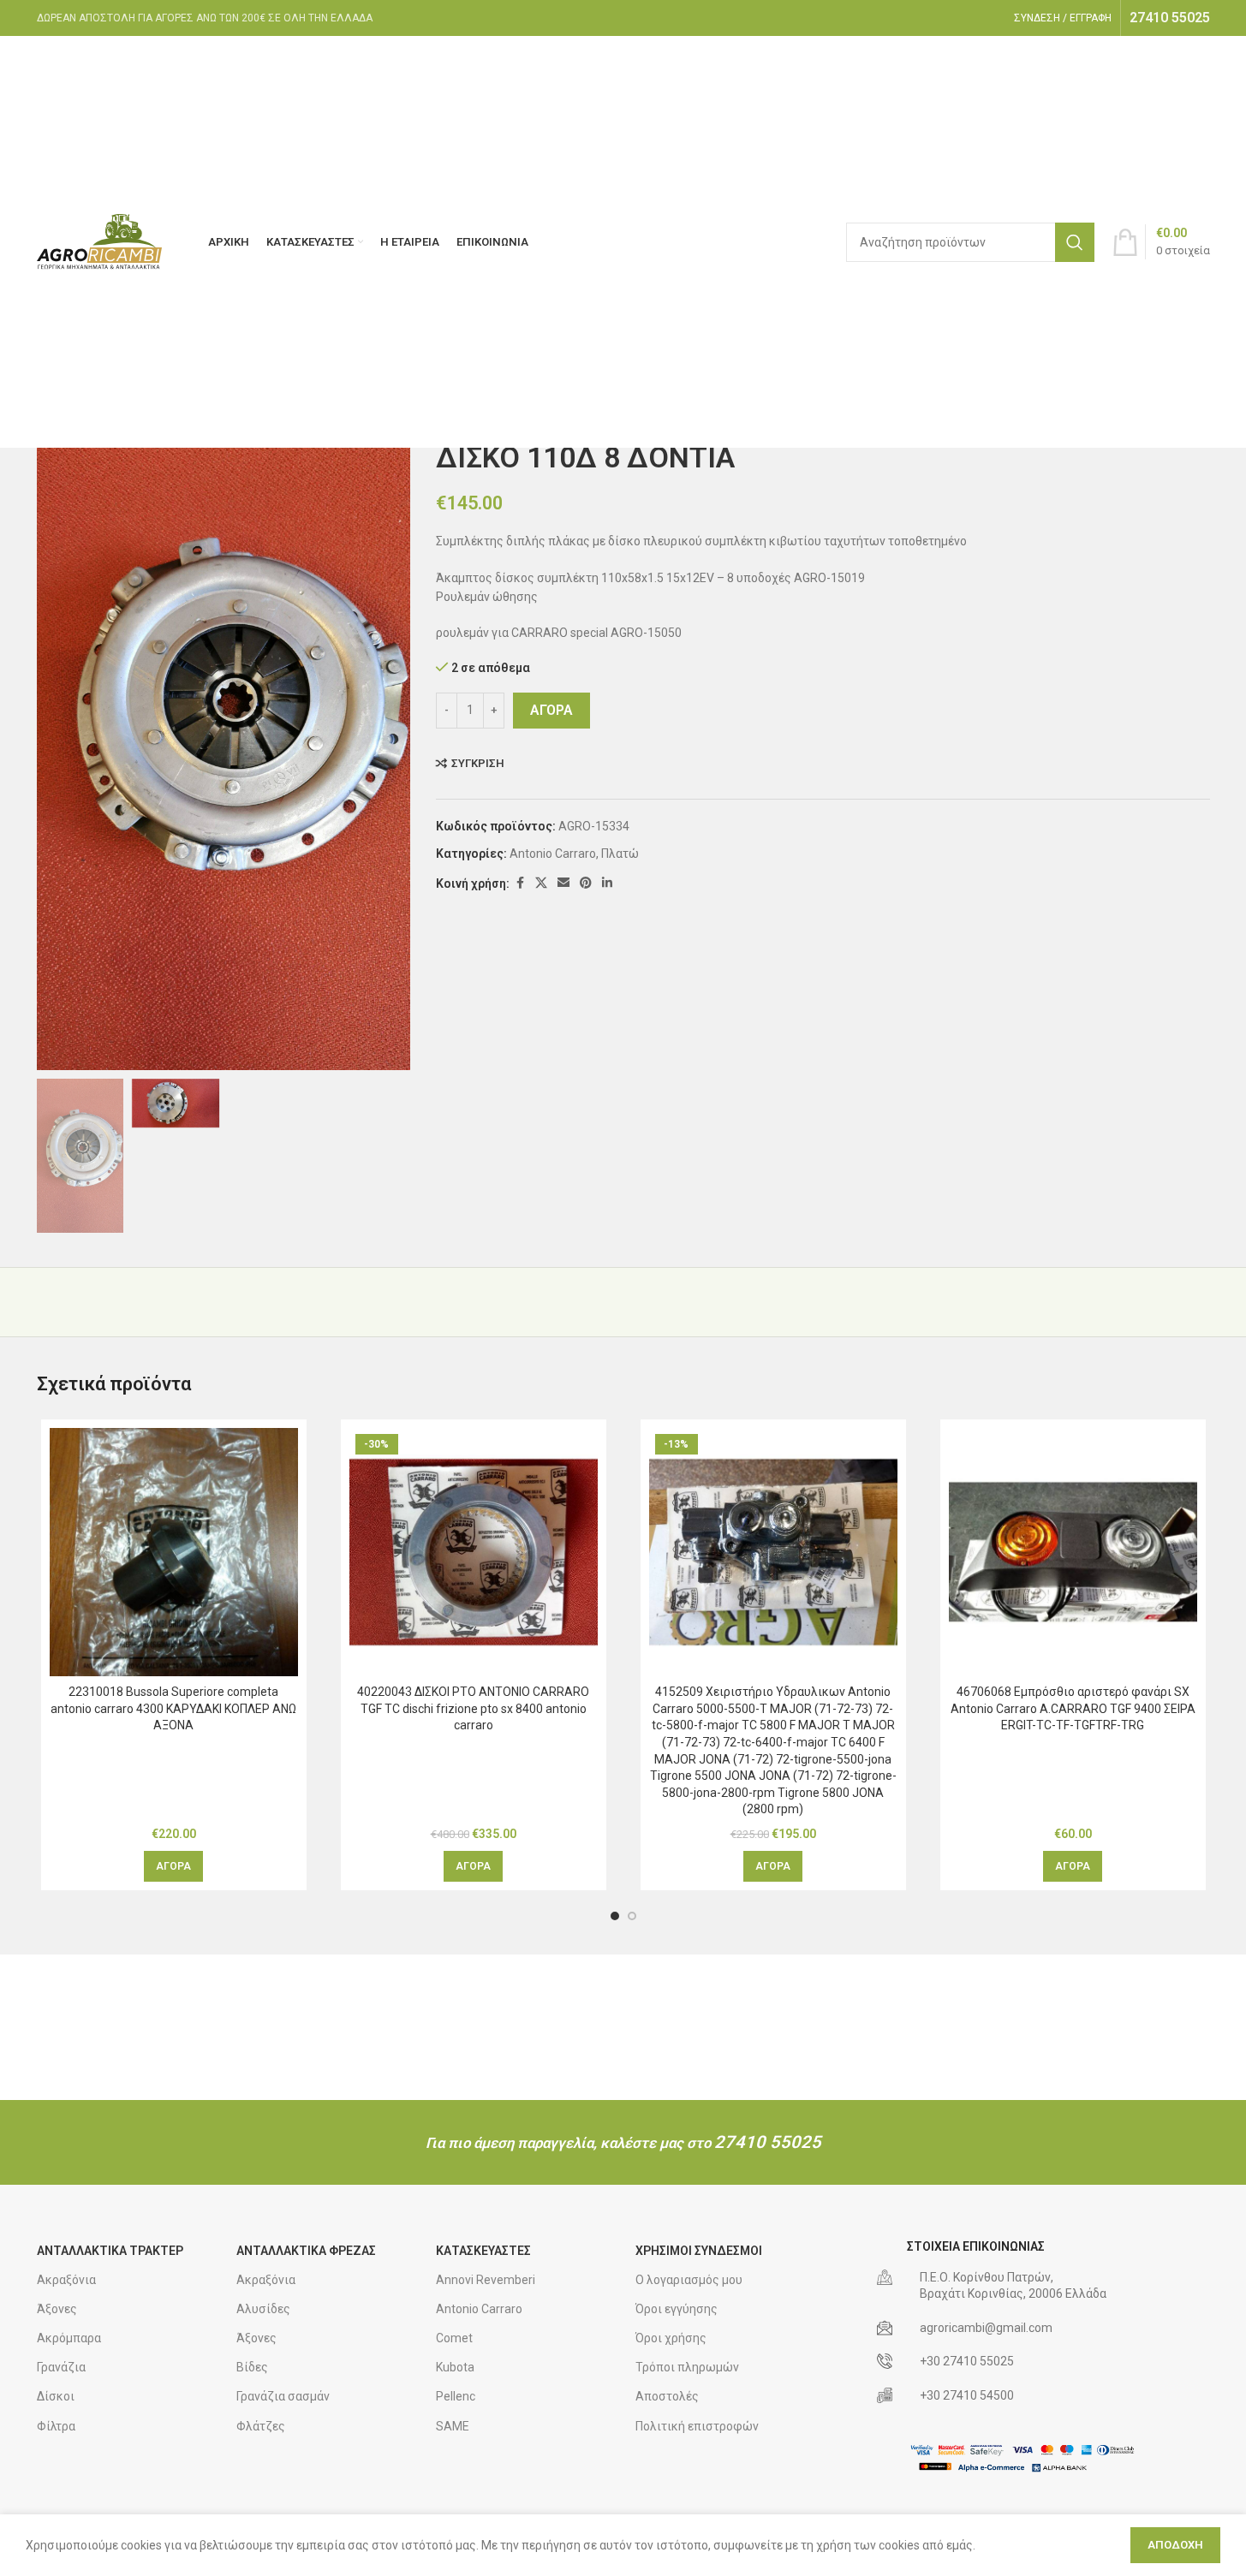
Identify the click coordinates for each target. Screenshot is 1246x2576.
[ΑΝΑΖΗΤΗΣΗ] (1075, 242)
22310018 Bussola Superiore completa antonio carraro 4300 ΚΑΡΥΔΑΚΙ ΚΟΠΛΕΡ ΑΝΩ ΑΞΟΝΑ (173, 1708)
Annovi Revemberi (486, 2280)
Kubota (455, 2367)
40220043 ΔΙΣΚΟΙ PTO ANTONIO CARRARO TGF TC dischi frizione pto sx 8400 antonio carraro (473, 1708)
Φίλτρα (56, 2426)
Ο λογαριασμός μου (689, 2280)
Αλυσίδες (263, 2309)
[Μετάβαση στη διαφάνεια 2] (632, 1916)
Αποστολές (667, 2396)
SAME (453, 2426)
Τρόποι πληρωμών (687, 2367)
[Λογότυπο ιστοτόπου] (101, 241)
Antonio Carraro (553, 854)
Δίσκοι (56, 2396)
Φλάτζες (261, 2426)
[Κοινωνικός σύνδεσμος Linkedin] (607, 883)
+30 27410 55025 (967, 2361)
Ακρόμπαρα (69, 2338)
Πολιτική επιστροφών (697, 2426)
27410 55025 (768, 2142)
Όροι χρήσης (671, 2338)
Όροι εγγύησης (677, 2309)
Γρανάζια (61, 2367)
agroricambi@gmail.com (986, 2328)
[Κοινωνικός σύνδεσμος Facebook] (520, 883)
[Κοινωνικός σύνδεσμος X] (541, 883)
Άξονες (57, 2309)
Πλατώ (620, 854)
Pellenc (456, 2396)
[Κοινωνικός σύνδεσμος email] (563, 883)
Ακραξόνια (66, 2280)
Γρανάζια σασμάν (283, 2396)
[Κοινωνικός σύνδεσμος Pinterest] (586, 883)
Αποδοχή (1175, 2545)
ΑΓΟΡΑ (551, 710)
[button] (173, 1866)
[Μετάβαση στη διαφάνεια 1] (615, 1916)
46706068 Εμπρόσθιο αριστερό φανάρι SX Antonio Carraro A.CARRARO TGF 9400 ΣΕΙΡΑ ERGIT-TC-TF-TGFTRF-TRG (1073, 1708)
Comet (454, 2338)
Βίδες (252, 2367)
